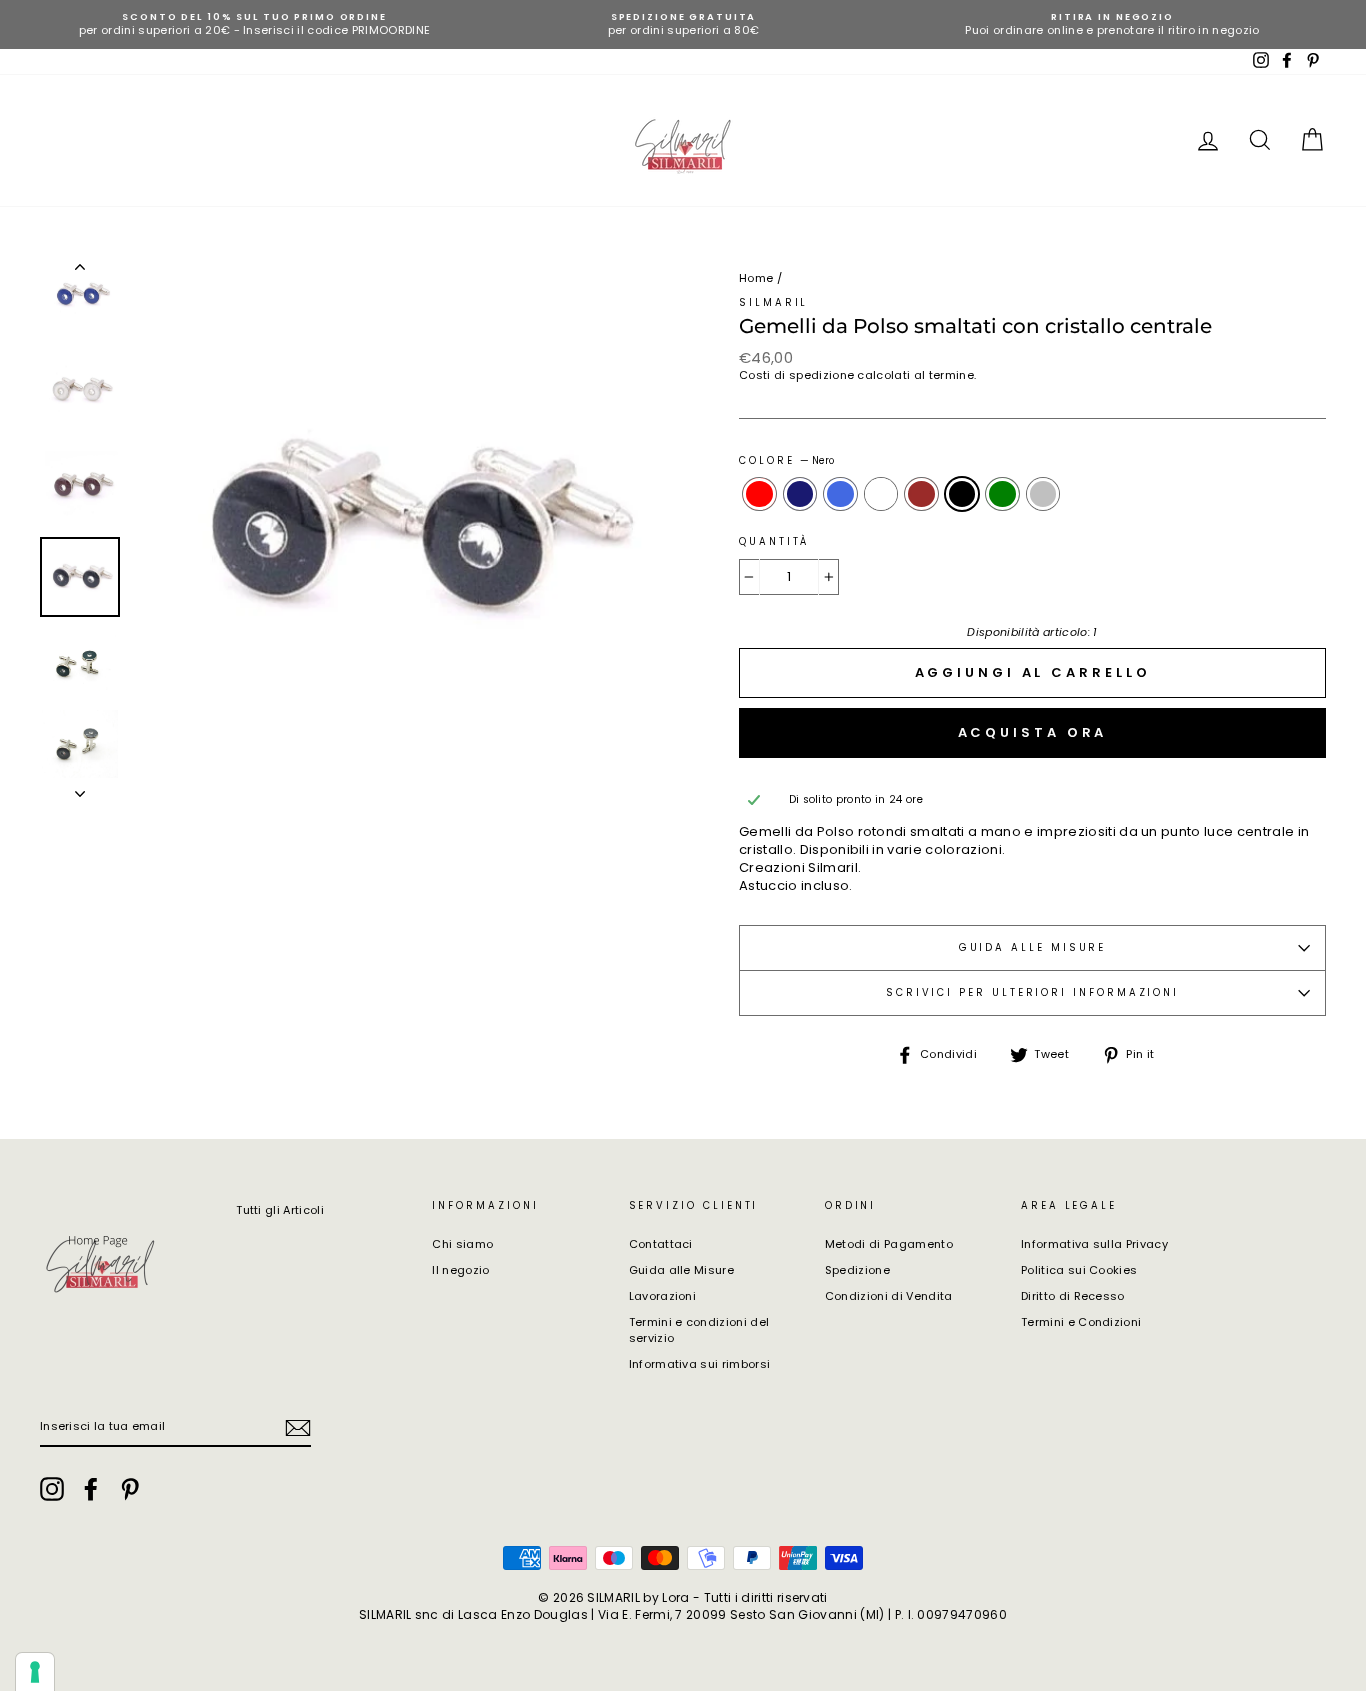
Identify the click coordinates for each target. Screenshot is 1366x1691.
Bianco (881, 494)
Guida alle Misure (682, 1270)
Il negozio (460, 1270)
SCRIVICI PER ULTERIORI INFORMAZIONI (1032, 992)
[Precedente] (80, 271)
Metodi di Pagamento (889, 1244)
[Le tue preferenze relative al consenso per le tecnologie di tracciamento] (35, 1672)
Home (756, 278)
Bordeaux (921, 494)
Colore (786, 460)
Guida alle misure (1033, 947)
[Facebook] (91, 1489)
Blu (800, 494)
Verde (1002, 494)
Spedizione (857, 1270)
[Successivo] (80, 788)
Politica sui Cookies (1079, 1270)
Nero (962, 494)
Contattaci (661, 1244)
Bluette (840, 494)
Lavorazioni (663, 1296)
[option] (254, 24)
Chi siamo (462, 1244)
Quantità (774, 541)
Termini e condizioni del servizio (699, 1329)
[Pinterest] (130, 1489)
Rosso (759, 494)
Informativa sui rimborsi (700, 1364)
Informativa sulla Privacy (1094, 1244)
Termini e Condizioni (1081, 1322)
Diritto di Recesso (1073, 1296)
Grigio (1043, 494)
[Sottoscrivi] (298, 1428)
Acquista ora (1033, 732)
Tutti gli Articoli (280, 1210)
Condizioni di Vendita (889, 1296)
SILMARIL (773, 302)
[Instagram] (52, 1489)
